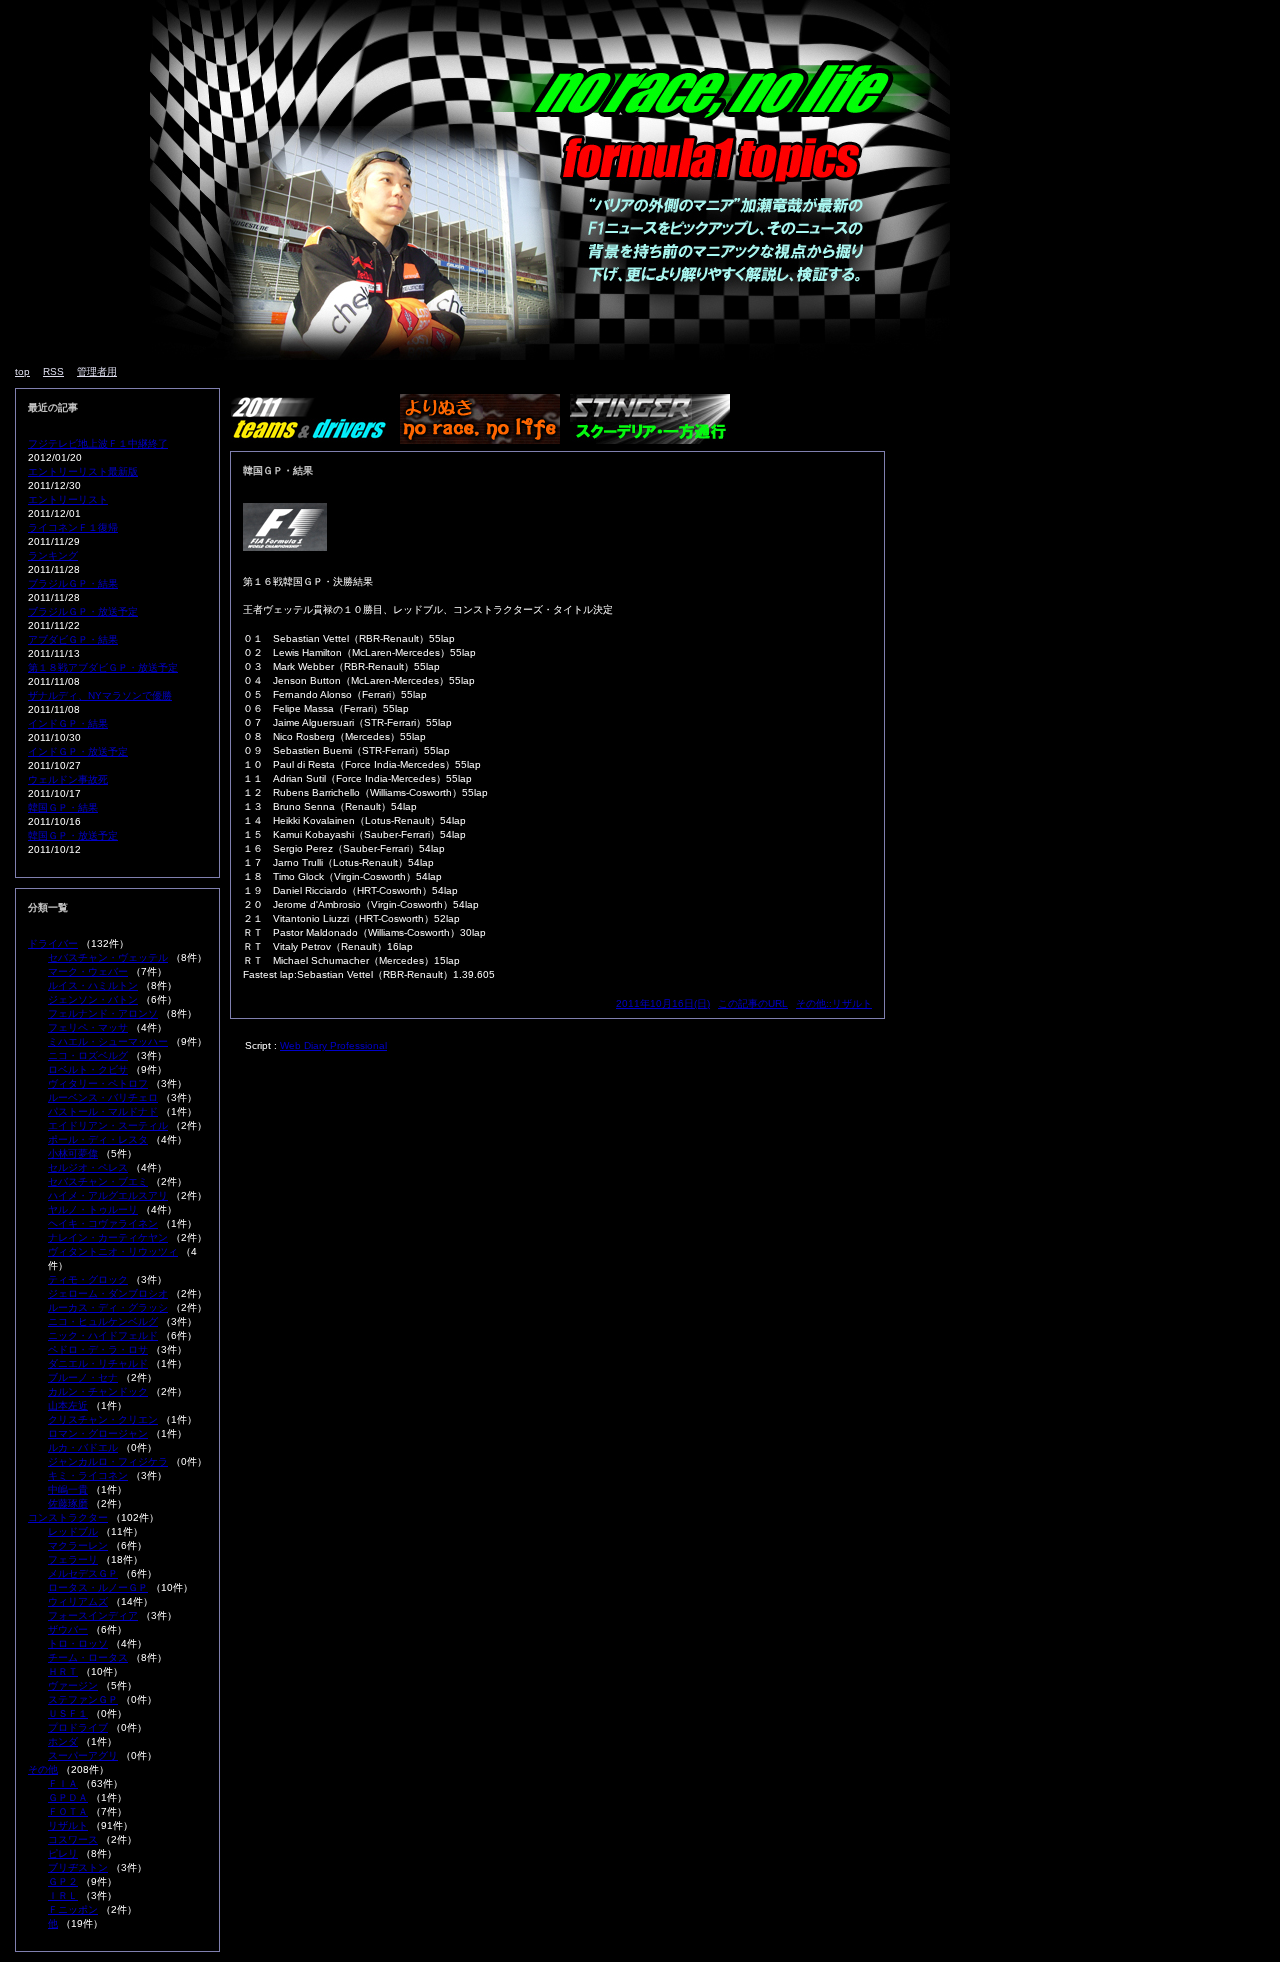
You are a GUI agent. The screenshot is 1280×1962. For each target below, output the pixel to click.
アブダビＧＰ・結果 (73, 639)
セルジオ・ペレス (88, 1167)
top (22, 371)
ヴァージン (73, 1685)
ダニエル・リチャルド (98, 1363)
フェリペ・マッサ (88, 1027)
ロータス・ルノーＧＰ (98, 1587)
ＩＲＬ (63, 1895)
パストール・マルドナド (103, 1111)
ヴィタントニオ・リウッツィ (113, 1251)
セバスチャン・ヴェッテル (108, 957)
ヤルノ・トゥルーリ (93, 1209)
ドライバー (53, 943)
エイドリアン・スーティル (108, 1125)
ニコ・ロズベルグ (88, 1055)
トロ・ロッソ (78, 1643)
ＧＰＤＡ (68, 1797)
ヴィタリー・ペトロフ (98, 1083)
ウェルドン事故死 (68, 779)
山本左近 (68, 1405)
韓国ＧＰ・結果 (63, 807)
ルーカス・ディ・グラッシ (108, 1307)
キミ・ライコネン (88, 1475)
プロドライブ (78, 1727)
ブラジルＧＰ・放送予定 (83, 611)
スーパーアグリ (83, 1755)
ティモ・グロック (88, 1279)
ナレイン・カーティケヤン (108, 1237)
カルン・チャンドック (98, 1391)
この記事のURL (753, 1003)
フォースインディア (93, 1615)
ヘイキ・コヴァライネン (103, 1223)
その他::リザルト (834, 1003)
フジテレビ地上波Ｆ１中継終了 (98, 443)
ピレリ (63, 1853)
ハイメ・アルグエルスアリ (108, 1195)
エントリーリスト (68, 499)
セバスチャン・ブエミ (98, 1181)
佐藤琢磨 (68, 1503)
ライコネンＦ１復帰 (73, 527)
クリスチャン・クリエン (103, 1419)
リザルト (68, 1825)
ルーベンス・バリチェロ (103, 1097)
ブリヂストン (78, 1867)
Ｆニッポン (73, 1909)
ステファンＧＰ (83, 1699)
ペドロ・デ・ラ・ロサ (98, 1349)
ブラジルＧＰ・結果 (73, 583)
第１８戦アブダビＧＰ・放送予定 (103, 667)
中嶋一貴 (68, 1489)
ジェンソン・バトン (93, 999)
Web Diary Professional (333, 1045)
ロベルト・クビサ (88, 1069)
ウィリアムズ (78, 1601)
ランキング (53, 555)
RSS (53, 371)
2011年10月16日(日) (663, 1003)
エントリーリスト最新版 (83, 471)
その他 (43, 1769)
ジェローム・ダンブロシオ (108, 1293)
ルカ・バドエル (83, 1447)
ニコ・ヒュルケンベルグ (103, 1321)
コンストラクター (68, 1517)
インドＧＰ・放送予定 (78, 751)
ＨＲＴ (63, 1671)
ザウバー (68, 1629)
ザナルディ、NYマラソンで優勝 (100, 695)
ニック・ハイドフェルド (103, 1335)
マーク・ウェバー (88, 971)
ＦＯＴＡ (68, 1811)
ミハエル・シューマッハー (108, 1041)
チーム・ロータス (88, 1657)
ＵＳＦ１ (68, 1713)
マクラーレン (78, 1545)
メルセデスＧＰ (83, 1573)
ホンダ (63, 1741)
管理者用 (97, 371)
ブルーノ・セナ (83, 1377)
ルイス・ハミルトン (93, 985)
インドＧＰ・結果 (68, 723)
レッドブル (73, 1531)
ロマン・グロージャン (98, 1433)
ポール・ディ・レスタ (98, 1139)
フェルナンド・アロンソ (103, 1013)
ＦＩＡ (63, 1783)
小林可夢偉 (73, 1153)
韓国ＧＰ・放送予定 (73, 835)
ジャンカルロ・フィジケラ (108, 1461)
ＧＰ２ (63, 1881)
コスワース (73, 1839)
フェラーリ (73, 1559)
